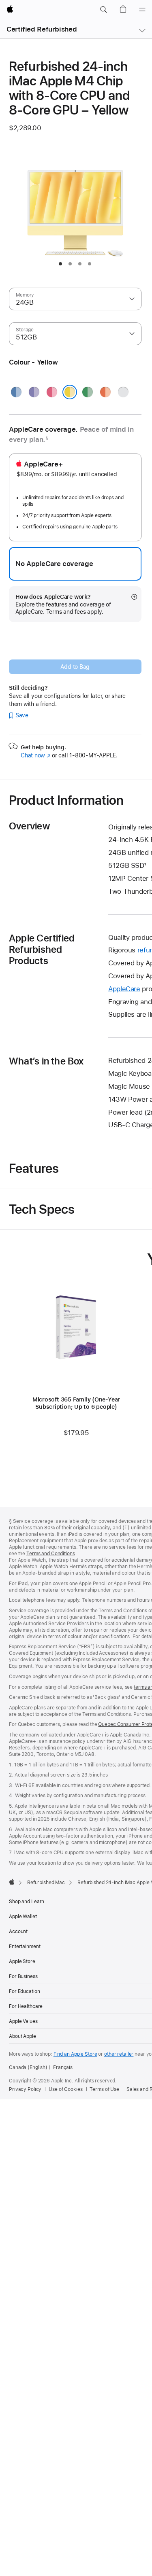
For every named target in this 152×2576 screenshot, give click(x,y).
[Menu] (142, 10)
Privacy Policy (25, 2089)
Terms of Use (104, 2089)
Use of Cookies (65, 2089)
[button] (103, 10)
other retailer (119, 2054)
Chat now (35, 755)
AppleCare (124, 989)
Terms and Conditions (51, 1554)
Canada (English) (28, 2067)
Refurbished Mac (46, 1883)
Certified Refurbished (42, 29)
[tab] (60, 264)
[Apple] (12, 1882)
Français (63, 2067)
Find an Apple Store (75, 2054)
